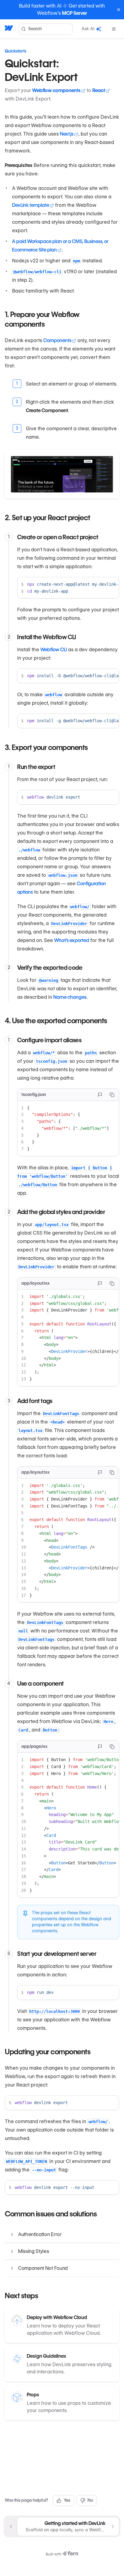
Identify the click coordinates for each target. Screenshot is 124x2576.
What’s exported (72, 940)
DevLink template (31, 205)
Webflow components (56, 90)
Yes (67, 2500)
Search (35, 29)
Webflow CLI (54, 650)
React (99, 90)
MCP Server (74, 13)
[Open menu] (114, 29)
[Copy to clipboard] (112, 1095)
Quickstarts (15, 51)
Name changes (70, 997)
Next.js (67, 134)
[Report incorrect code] (100, 1095)
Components (57, 340)
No (90, 2500)
